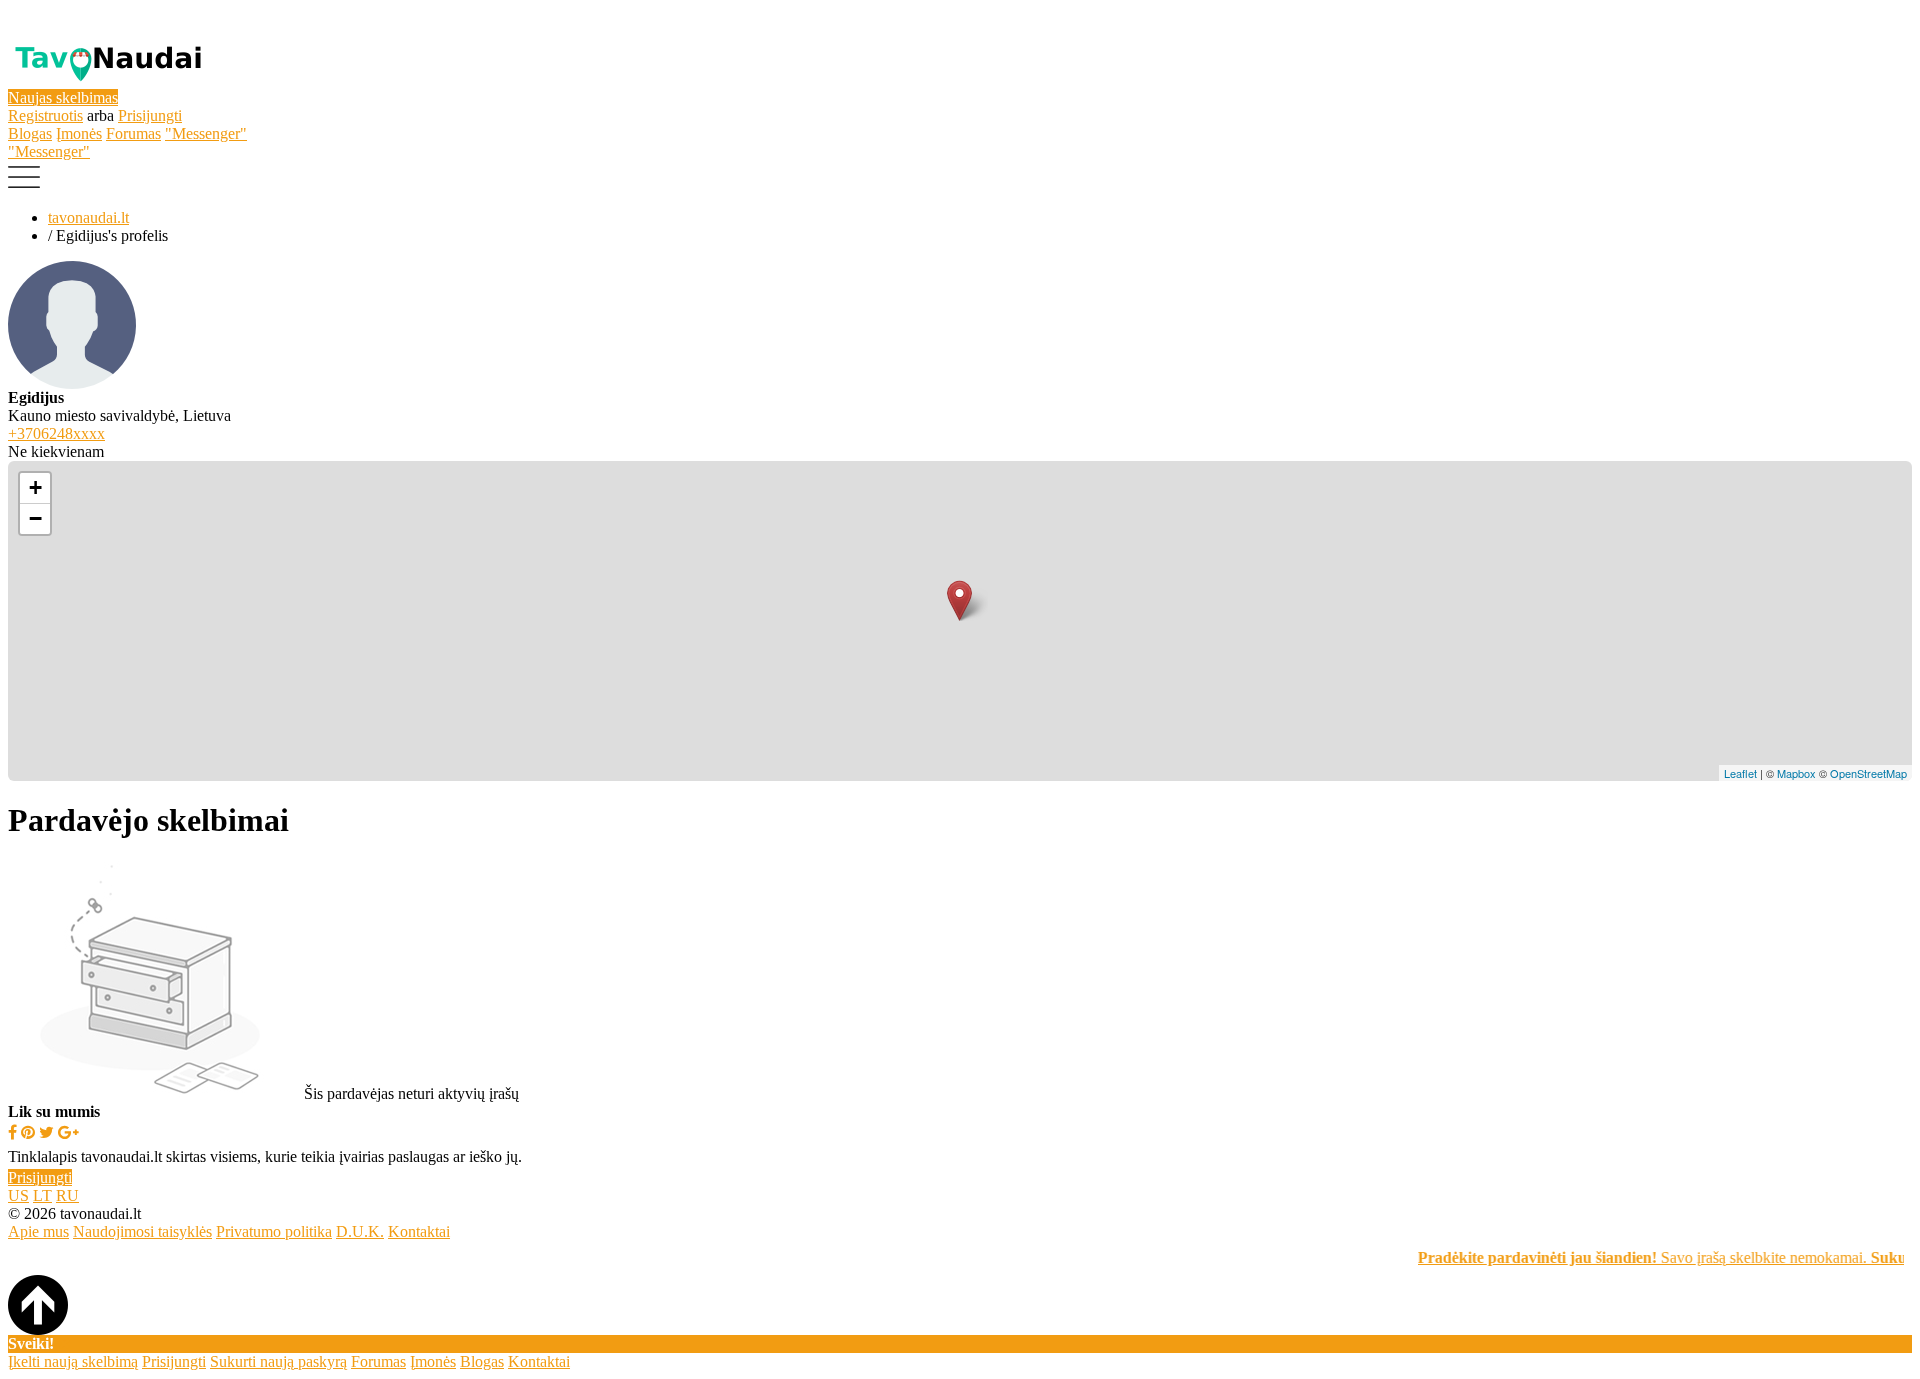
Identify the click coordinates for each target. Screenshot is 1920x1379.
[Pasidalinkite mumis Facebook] (12, 1132)
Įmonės (79, 133)
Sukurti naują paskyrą (278, 1361)
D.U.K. (360, 1231)
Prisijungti (150, 115)
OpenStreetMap (1868, 773)
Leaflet (1740, 773)
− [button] (35, 518)
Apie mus (38, 1231)
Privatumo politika (274, 1231)
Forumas (133, 133)
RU (67, 1195)
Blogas (30, 133)
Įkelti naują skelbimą (73, 1361)
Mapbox (1796, 773)
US (18, 1195)
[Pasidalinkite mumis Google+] (68, 1132)
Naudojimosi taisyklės (142, 1231)
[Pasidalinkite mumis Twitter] (46, 1132)
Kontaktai (419, 1231)
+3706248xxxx (56, 433)
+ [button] (35, 487)
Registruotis (45, 115)
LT (42, 1195)
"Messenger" (206, 133)
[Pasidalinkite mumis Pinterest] (28, 1132)
